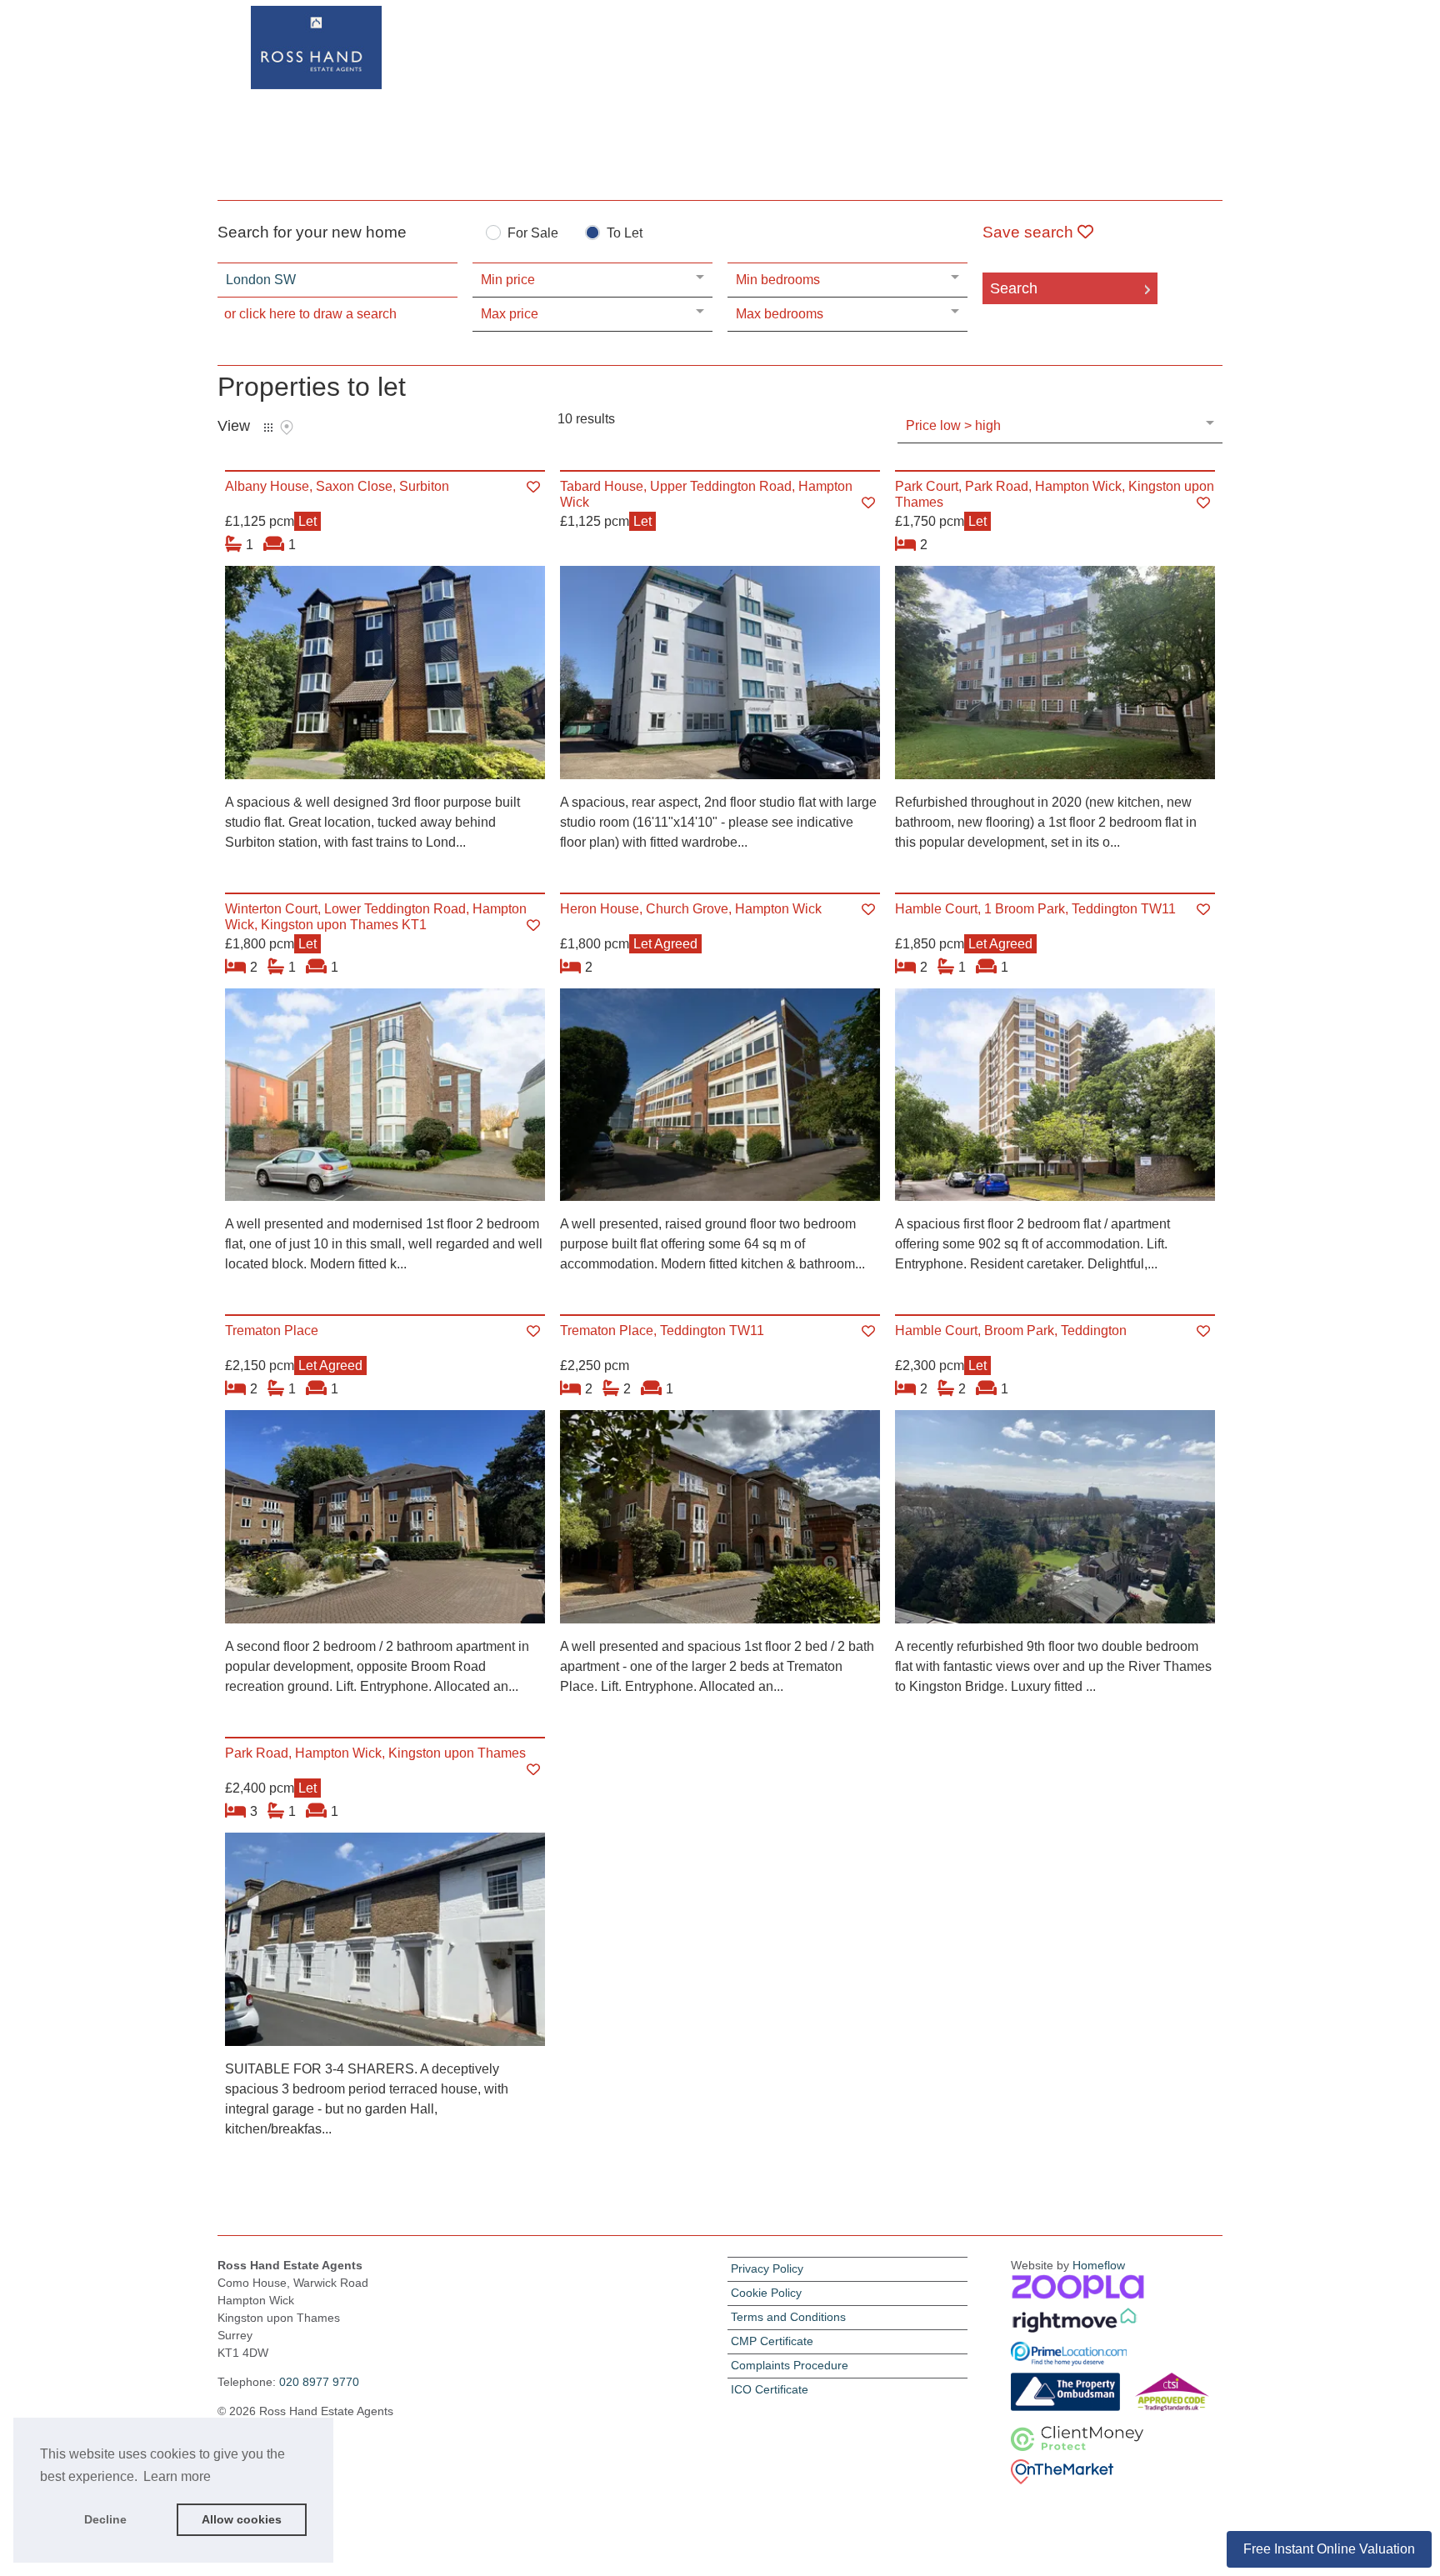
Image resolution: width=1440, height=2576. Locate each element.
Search (1014, 288)
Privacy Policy (767, 2268)
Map (287, 428)
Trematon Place (272, 1331)
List (268, 428)
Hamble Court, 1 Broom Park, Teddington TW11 (1035, 909)
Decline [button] (105, 2519)
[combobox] (337, 280)
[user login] (1158, 43)
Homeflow (1099, 2265)
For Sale (533, 233)
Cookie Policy (766, 2293)
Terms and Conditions (788, 2317)
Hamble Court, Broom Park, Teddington (1011, 1331)
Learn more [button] (177, 2476)
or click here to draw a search (310, 314)
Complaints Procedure (790, 2365)
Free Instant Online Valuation (1329, 2549)
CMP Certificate (772, 2341)
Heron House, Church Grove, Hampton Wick (691, 909)
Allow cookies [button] (242, 2519)
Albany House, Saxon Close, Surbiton (337, 486)
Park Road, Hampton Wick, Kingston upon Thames (375, 1753)
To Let (625, 233)
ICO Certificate (770, 2389)
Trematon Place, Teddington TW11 (662, 1331)
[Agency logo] (720, 97)
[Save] (533, 487)
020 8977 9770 (319, 2382)
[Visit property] (385, 678)
